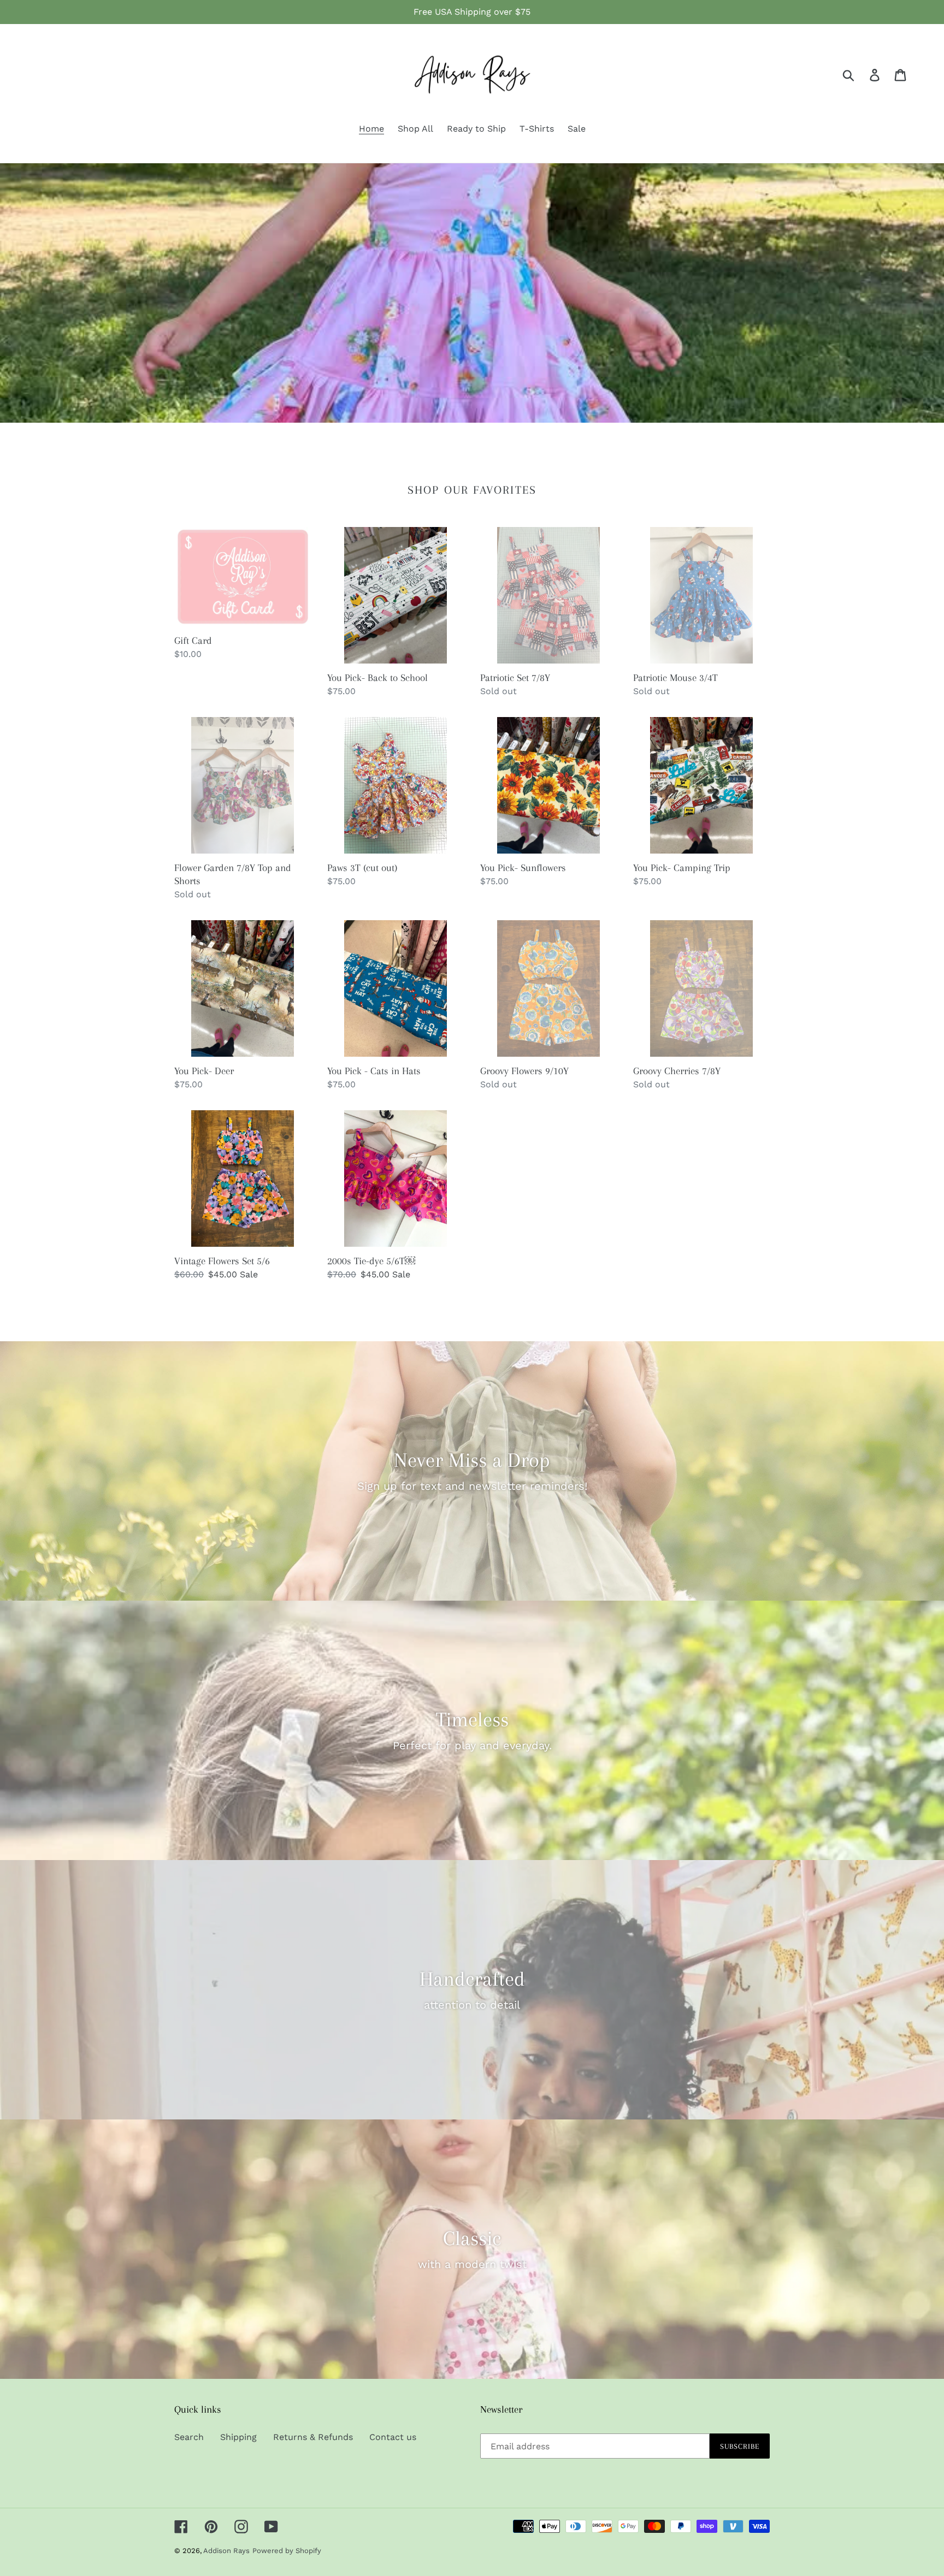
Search (189, 2437)
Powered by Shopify (287, 2551)
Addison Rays (226, 2551)
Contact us (393, 2437)
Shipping (238, 2437)
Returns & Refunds (313, 2437)
